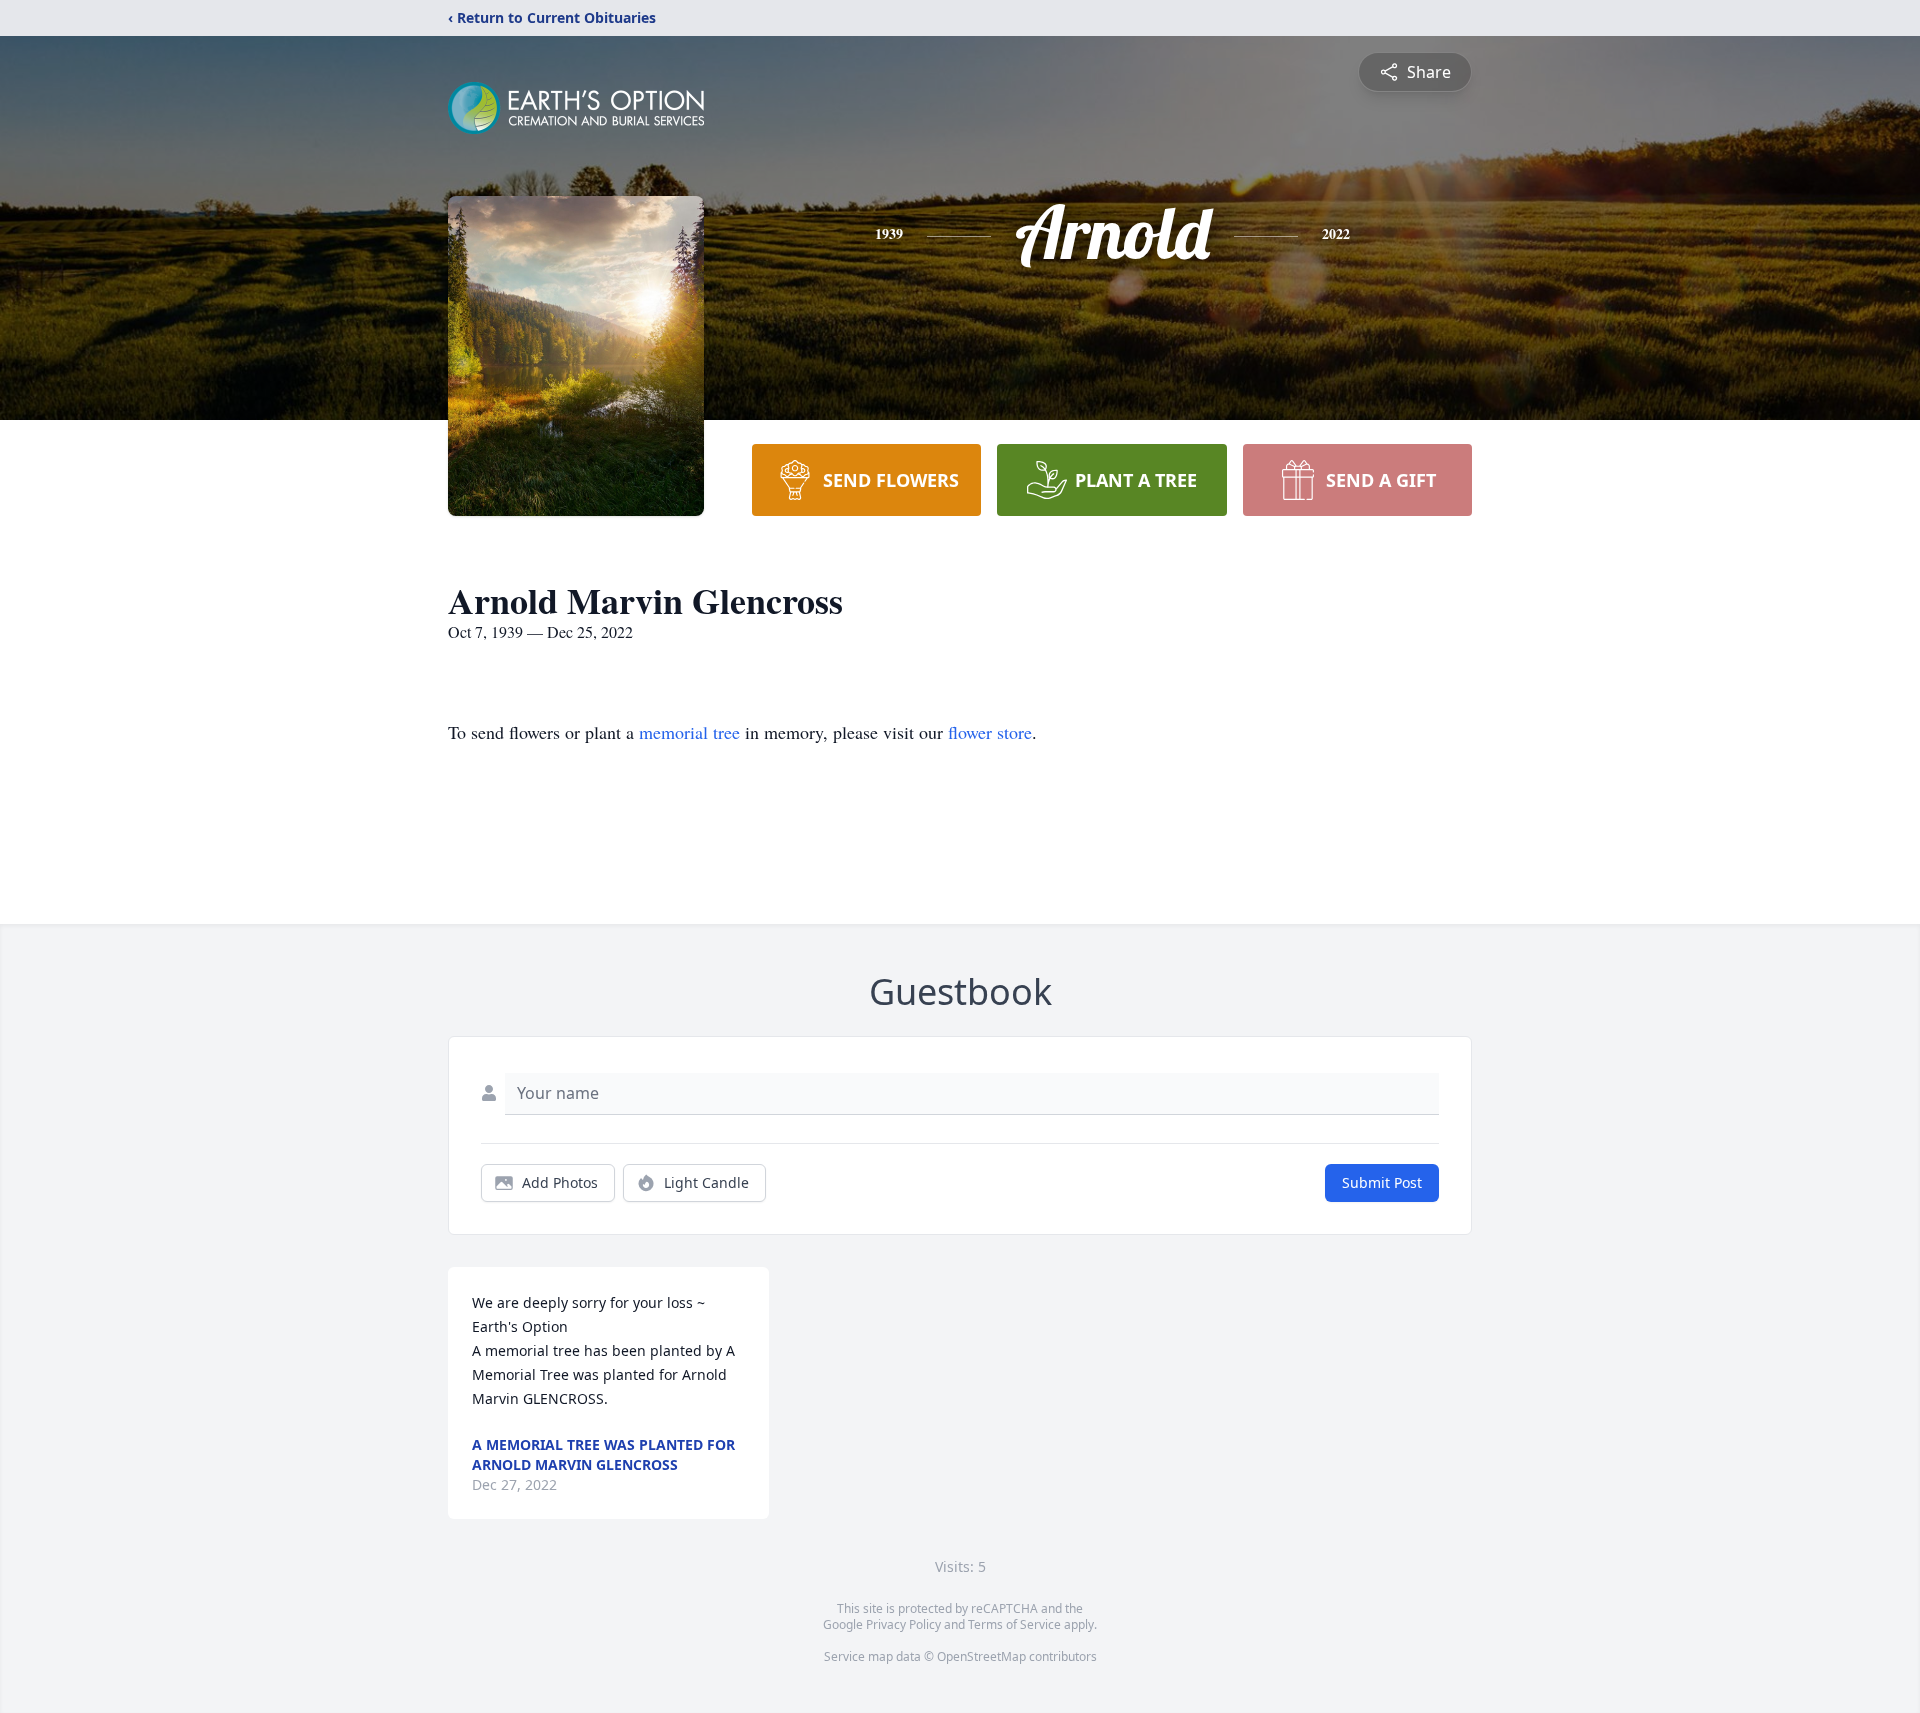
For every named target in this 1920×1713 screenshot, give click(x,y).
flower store (990, 732)
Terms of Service (1014, 1624)
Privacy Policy (903, 1624)
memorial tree (689, 732)
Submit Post (1382, 1182)
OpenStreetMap (981, 1656)
